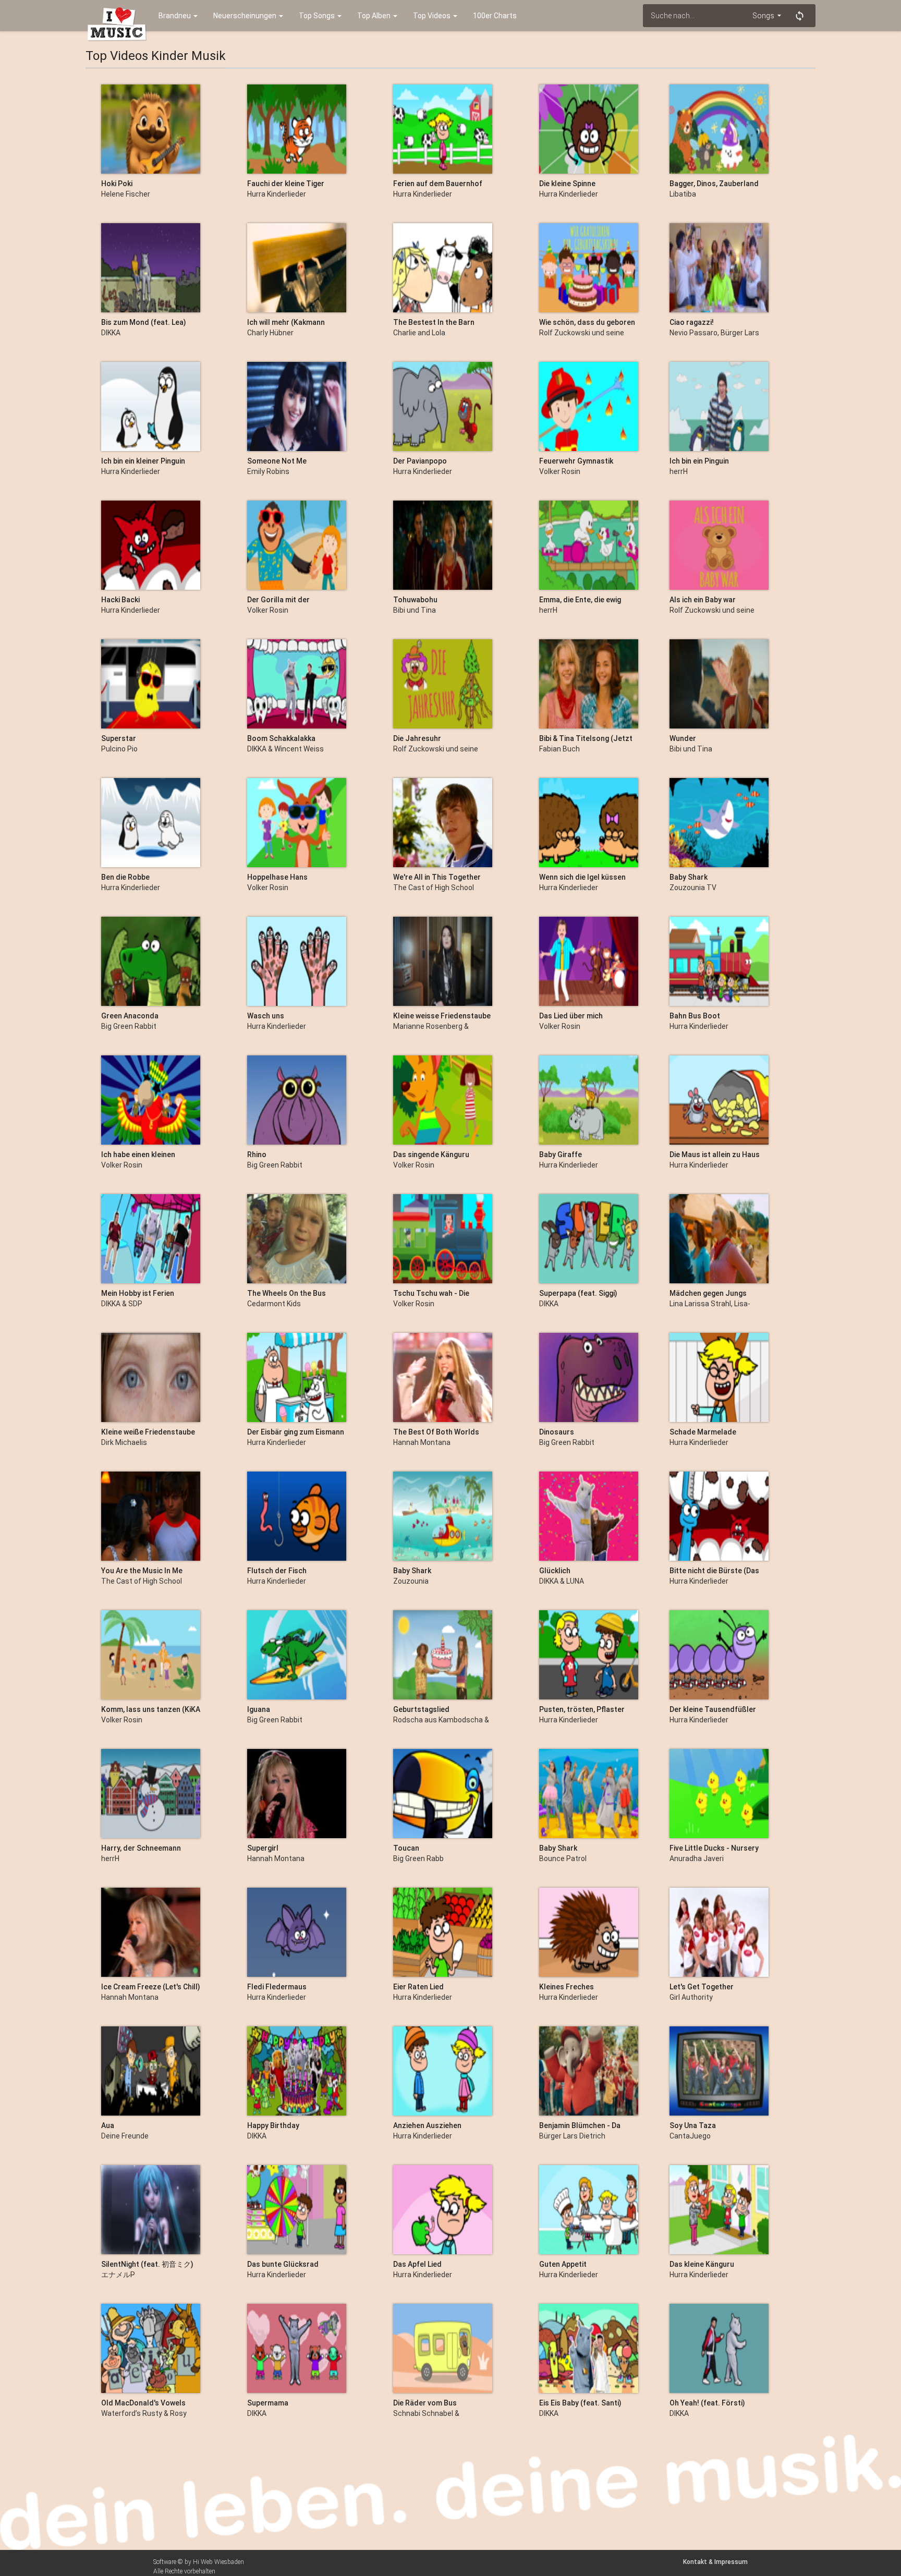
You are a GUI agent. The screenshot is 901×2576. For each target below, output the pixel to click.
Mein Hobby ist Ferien (138, 1293)
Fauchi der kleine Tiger (286, 184)
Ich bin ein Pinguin (699, 461)
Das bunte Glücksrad (283, 2264)
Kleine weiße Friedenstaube (148, 1432)
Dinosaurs (557, 1432)
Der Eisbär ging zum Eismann (296, 1432)
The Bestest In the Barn (434, 322)
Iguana (259, 1709)
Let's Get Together (702, 1987)
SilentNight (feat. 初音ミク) (147, 2264)
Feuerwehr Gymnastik (576, 461)
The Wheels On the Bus (287, 1293)
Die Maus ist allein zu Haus (715, 1155)
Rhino (257, 1155)
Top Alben (375, 16)
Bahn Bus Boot (695, 1016)
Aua (108, 2125)
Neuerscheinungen (246, 16)
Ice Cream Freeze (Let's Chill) (151, 1987)
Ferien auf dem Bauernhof (438, 184)
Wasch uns (266, 1016)
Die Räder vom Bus (425, 2403)
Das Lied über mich (571, 1016)
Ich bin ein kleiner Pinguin (143, 461)
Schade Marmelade (703, 1432)
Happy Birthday (273, 2125)
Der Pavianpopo (420, 461)
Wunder (683, 738)
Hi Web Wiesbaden (218, 2562)
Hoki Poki (117, 184)
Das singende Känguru (431, 1155)
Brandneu (175, 16)
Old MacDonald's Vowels (143, 2403)
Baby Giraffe (561, 1155)
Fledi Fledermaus (277, 1987)
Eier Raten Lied (418, 1987)
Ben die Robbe (125, 877)
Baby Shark (689, 877)
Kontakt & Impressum (715, 2562)
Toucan (406, 1848)
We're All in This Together (437, 877)
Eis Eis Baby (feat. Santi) (580, 2403)
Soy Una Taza (693, 2125)
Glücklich (555, 1571)
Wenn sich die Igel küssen (582, 877)
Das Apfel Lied (417, 2264)
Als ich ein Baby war (703, 600)
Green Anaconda (130, 1016)
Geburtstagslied (421, 1709)
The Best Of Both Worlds (436, 1432)
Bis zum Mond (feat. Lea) (144, 322)
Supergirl (263, 1848)
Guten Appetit (563, 2264)
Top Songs (318, 16)
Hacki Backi (120, 600)
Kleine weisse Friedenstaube (442, 1016)
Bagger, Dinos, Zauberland (714, 184)
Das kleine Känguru (702, 2264)
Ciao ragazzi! (692, 322)
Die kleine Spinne (567, 184)
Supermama (268, 2403)
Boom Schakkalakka (281, 738)
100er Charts (495, 16)
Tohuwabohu (415, 600)
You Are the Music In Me (142, 1571)
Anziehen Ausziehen (427, 2125)
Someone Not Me (277, 461)
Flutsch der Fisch (277, 1571)
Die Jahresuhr (417, 738)
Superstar (119, 738)
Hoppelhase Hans (277, 877)
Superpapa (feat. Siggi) (578, 1293)
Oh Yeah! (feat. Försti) (707, 2403)
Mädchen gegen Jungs (708, 1293)
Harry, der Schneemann (141, 1848)
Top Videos (433, 16)
